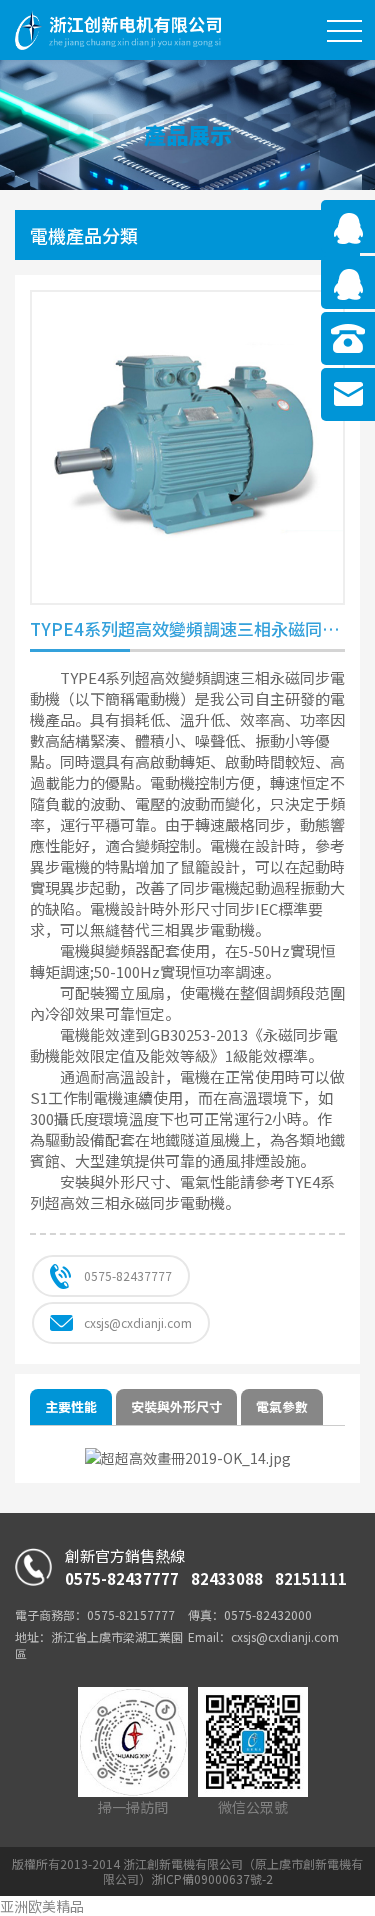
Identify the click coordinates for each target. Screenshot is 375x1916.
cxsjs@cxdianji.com (138, 1322)
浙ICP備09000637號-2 (212, 1878)
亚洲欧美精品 (42, 1906)
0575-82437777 (128, 1275)
